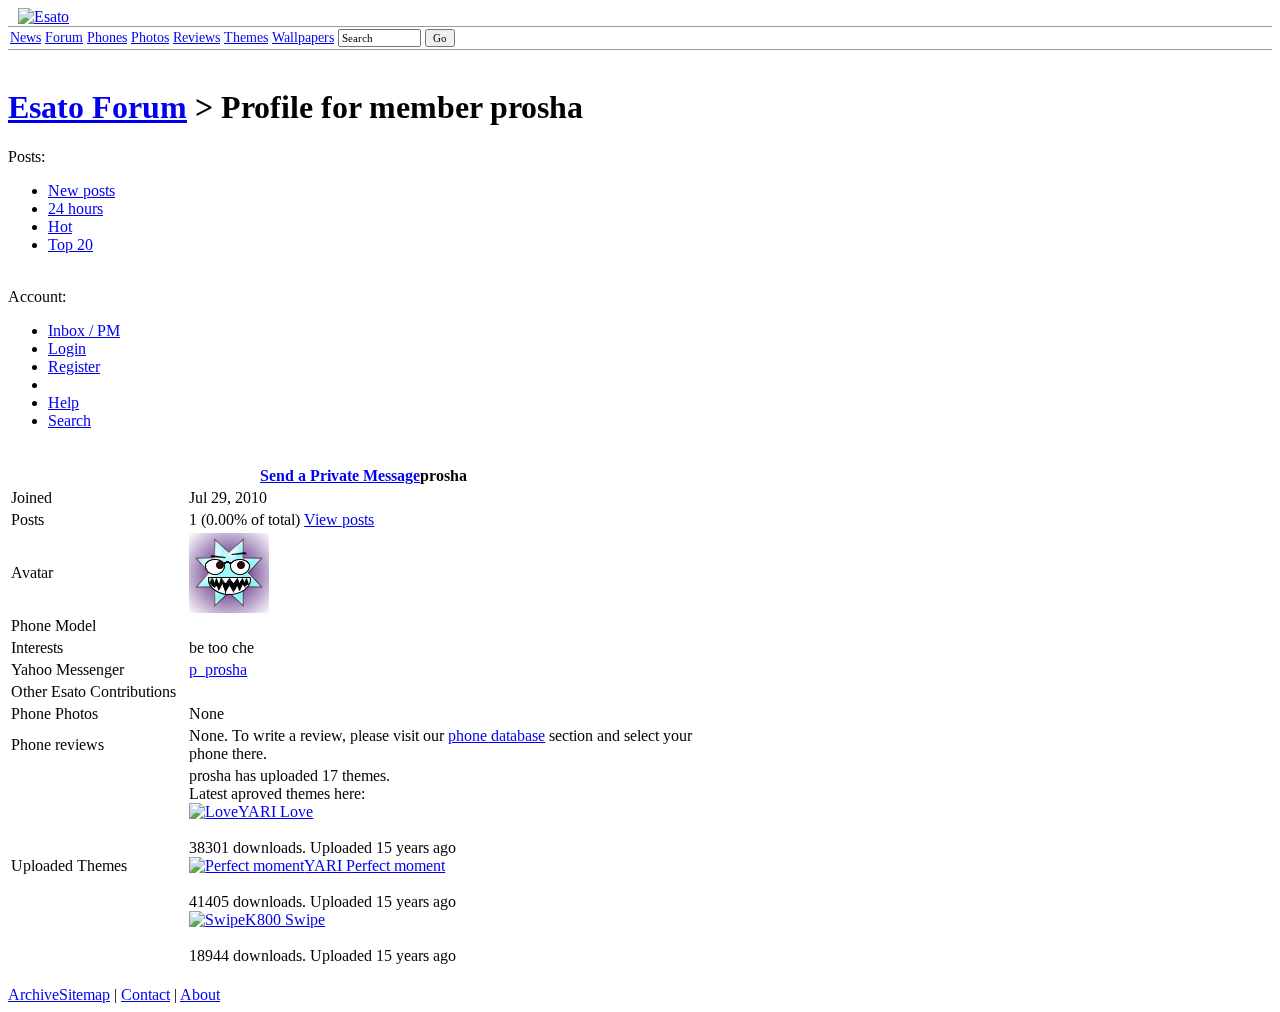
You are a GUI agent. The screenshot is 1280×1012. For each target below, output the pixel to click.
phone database (496, 735)
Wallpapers (303, 37)
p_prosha (218, 669)
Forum (64, 37)
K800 (285, 919)
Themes (246, 37)
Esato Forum (97, 107)
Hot (60, 226)
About (200, 994)
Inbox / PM (84, 330)
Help (63, 402)
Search (69, 420)
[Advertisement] (799, 318)
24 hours (75, 208)
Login (67, 348)
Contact (145, 994)
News (25, 37)
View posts (339, 519)
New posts (81, 190)
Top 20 (70, 244)
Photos (150, 37)
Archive (33, 994)
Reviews (196, 37)
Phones (107, 37)
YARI (275, 811)
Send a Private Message (340, 475)
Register (74, 366)
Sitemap (84, 994)
